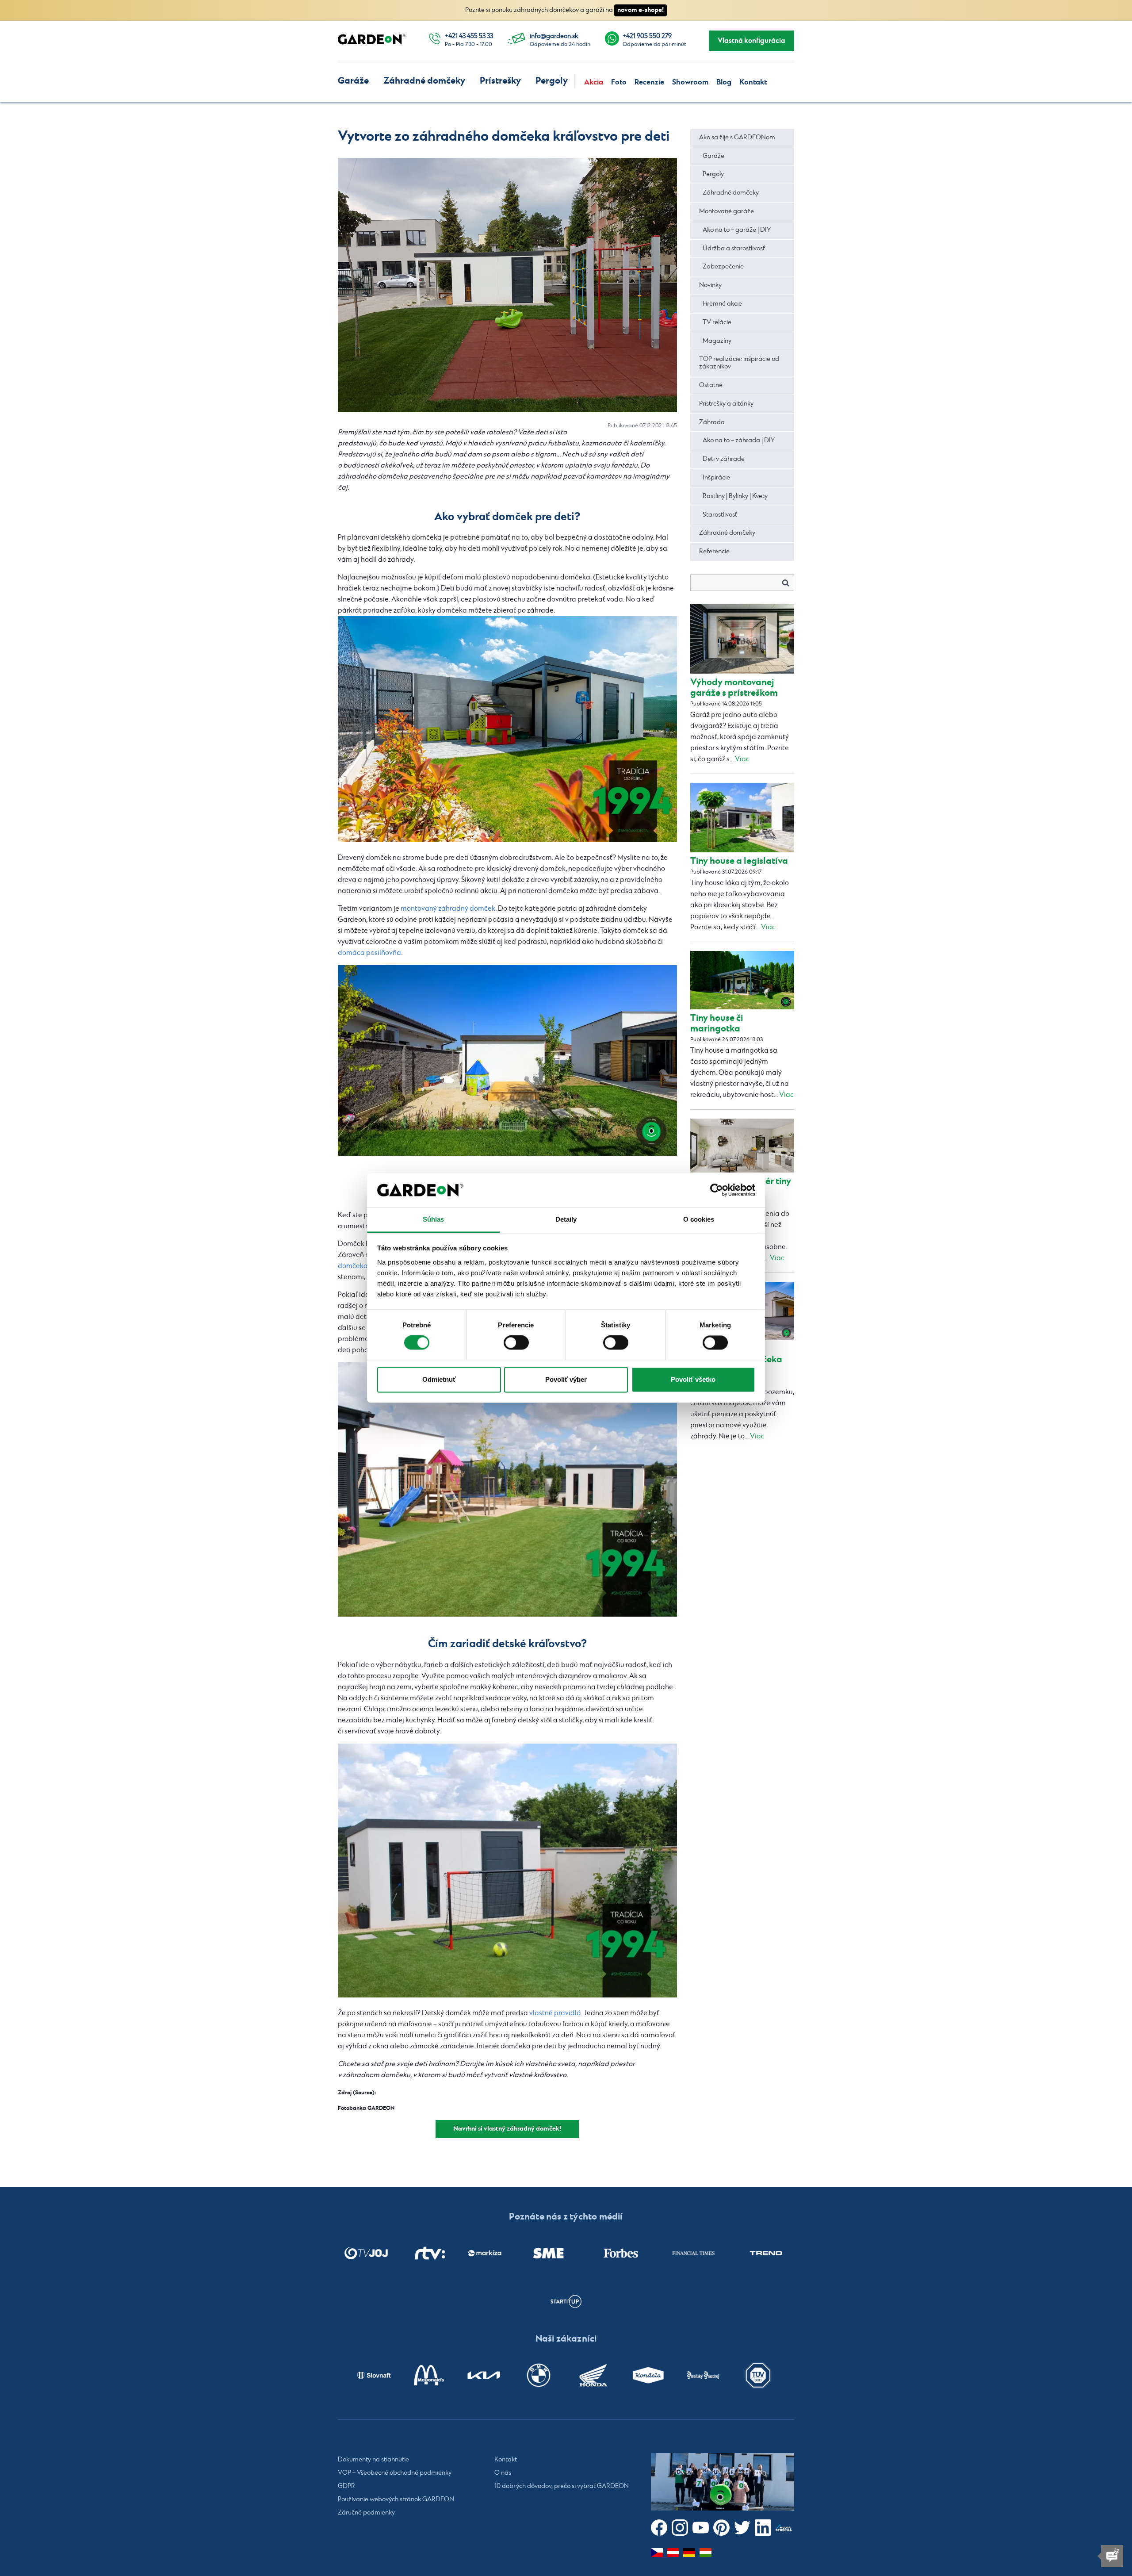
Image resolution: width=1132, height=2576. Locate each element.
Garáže (353, 81)
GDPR (346, 2486)
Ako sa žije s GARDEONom (737, 138)
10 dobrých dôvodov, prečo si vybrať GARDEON (562, 2486)
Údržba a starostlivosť (734, 249)
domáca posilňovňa (369, 953)
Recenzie (649, 82)
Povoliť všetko (693, 1379)
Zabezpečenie (723, 267)
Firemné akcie (722, 304)
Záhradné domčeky (424, 81)
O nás (503, 2473)
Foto (619, 82)
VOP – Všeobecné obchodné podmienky (395, 2473)
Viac (742, 759)
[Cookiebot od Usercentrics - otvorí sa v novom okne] (717, 1190)
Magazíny (717, 341)
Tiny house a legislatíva (739, 861)
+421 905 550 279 (647, 36)
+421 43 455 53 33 (469, 36)
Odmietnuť (439, 1379)
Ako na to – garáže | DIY (737, 230)
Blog (724, 82)
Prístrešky (500, 81)
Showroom (690, 82)
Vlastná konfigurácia (751, 41)
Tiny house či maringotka (717, 1023)
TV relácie (717, 322)
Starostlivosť (720, 515)
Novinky (710, 285)
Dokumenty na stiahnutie (373, 2460)
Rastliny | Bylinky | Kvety (735, 496)
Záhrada (712, 422)
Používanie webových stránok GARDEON (396, 2499)
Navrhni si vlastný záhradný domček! (507, 2129)
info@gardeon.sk (554, 36)
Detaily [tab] (566, 1219)
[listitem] (366, 2253)
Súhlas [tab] (434, 1219)
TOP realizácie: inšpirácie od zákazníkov (739, 363)
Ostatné (711, 385)
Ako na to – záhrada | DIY (739, 441)
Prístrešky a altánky (726, 404)
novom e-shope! (641, 10)
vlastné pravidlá (555, 2013)
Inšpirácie (716, 478)
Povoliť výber (566, 1379)
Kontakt (753, 82)
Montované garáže (727, 211)
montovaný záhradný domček (448, 909)
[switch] (516, 1343)
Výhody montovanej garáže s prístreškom (734, 688)
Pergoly (552, 81)
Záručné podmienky (366, 2513)
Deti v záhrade (724, 459)
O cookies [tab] (699, 1219)
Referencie (714, 552)
